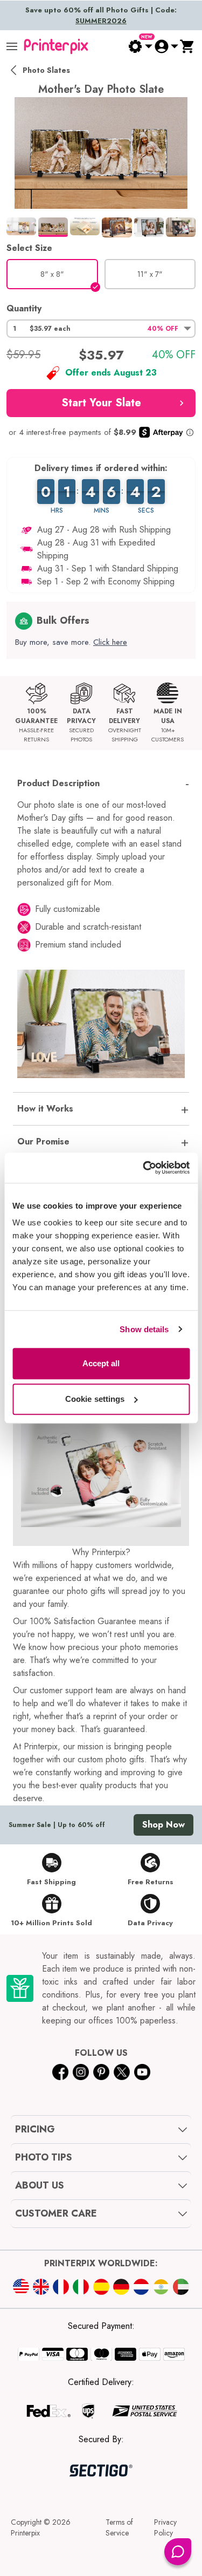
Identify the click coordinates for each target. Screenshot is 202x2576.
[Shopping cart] (187, 46)
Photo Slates (46, 70)
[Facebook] (60, 2072)
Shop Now (163, 1825)
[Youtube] (142, 2072)
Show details (144, 1329)
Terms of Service (119, 2527)
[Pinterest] (101, 2072)
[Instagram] (81, 2072)
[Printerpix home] (56, 46)
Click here (110, 642)
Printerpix (25, 2533)
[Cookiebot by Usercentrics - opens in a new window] (144, 1168)
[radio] (52, 274)
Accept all (101, 1363)
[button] (101, 329)
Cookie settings (95, 1399)
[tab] (21, 226)
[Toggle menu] (12, 46)
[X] (122, 2072)
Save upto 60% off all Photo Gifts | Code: (101, 15)
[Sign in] (166, 46)
